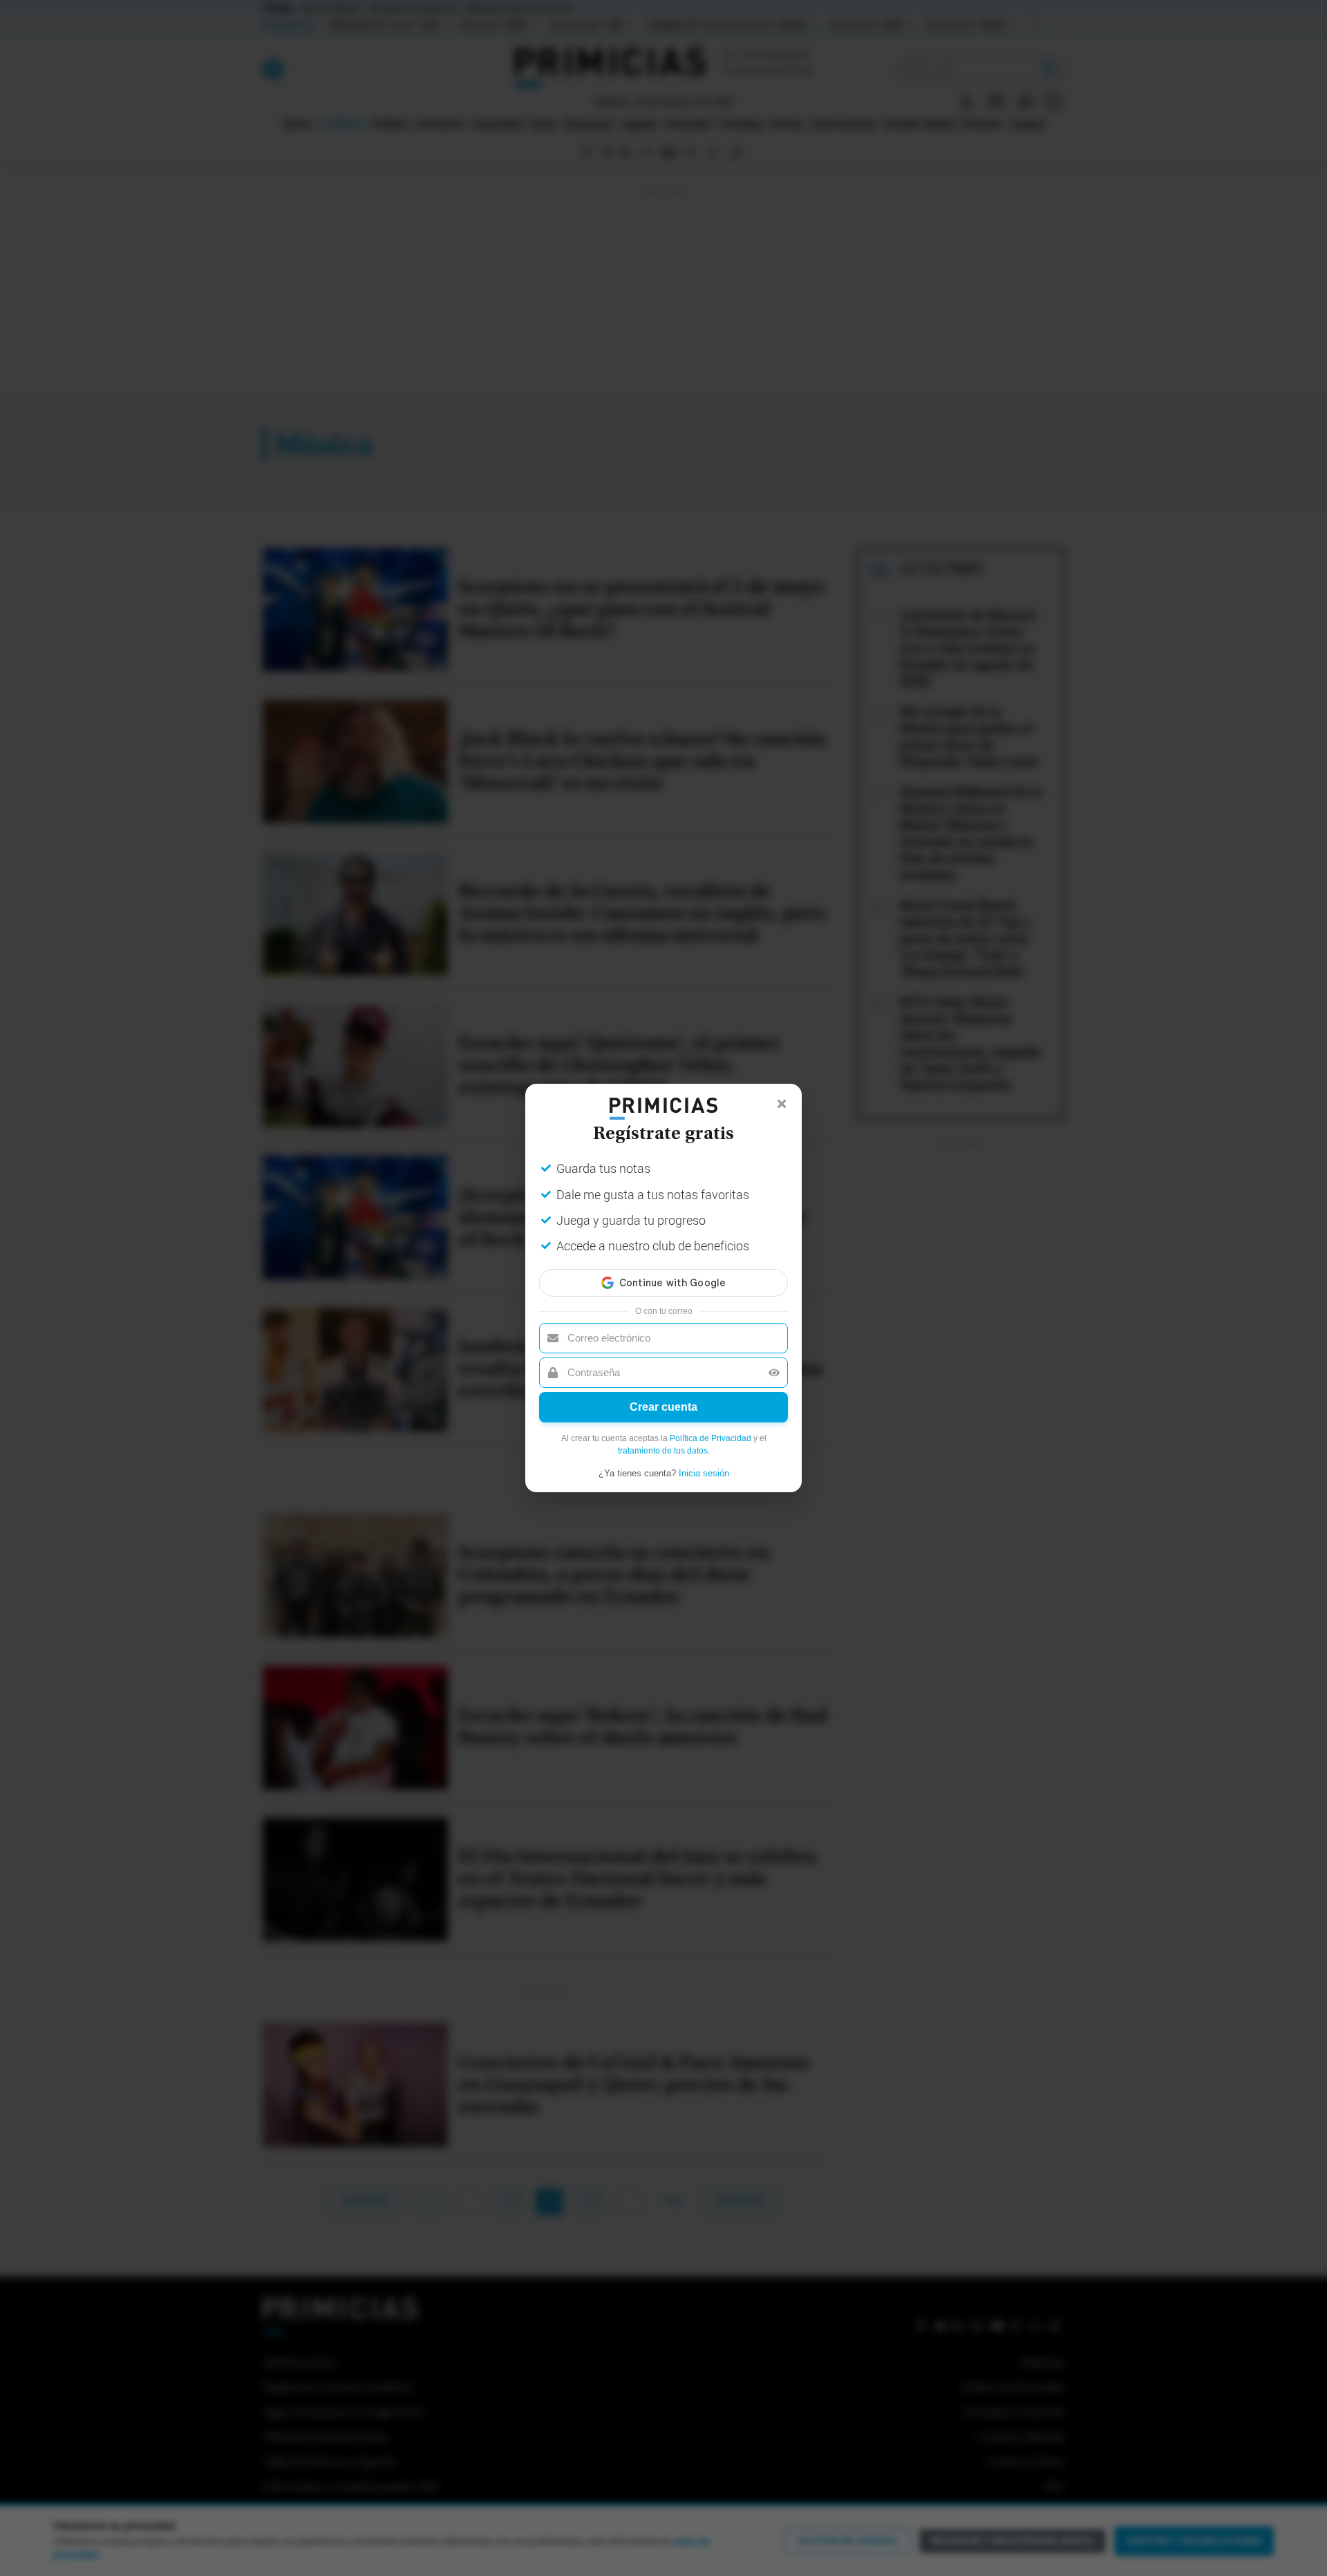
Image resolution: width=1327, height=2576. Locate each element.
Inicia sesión (704, 1473)
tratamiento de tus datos (663, 1451)
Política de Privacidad (710, 1438)
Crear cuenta (663, 1407)
